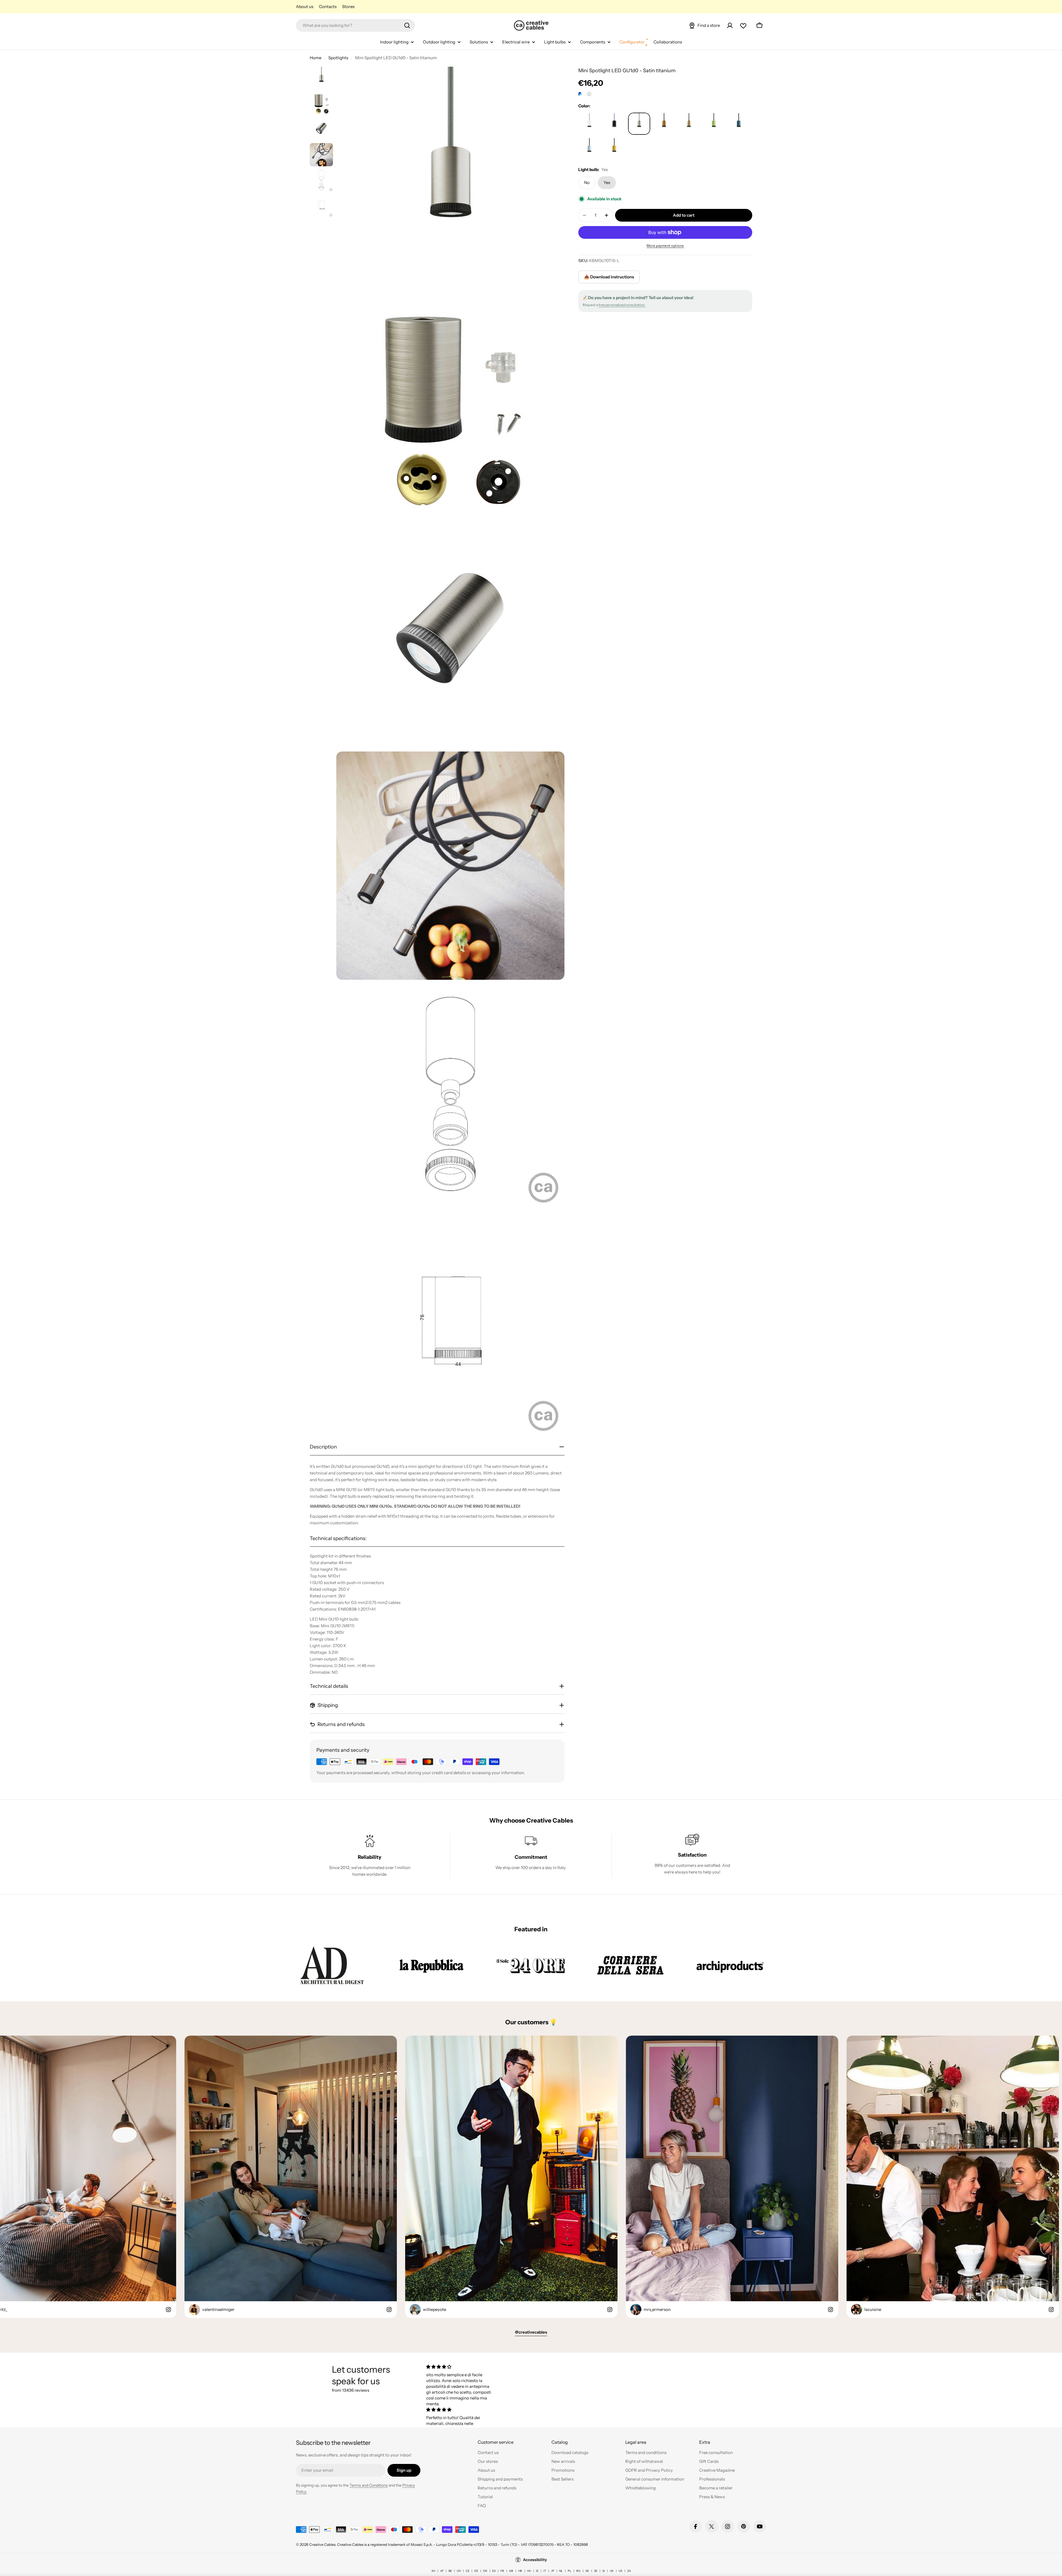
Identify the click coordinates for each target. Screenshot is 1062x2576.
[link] (332, 1965)
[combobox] (355, 25)
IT (545, 2571)
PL (570, 2571)
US (620, 2571)
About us (305, 7)
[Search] (407, 25)
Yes (607, 182)
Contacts (328, 7)
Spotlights (338, 58)
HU (529, 2571)
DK (485, 2571)
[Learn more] (589, 94)
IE (537, 2571)
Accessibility (535, 2560)
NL (561, 2571)
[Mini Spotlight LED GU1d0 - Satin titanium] (589, 124)
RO (578, 2571)
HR (520, 2571)
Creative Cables (322, 2544)
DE (476, 2571)
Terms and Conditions (369, 2485)
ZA (629, 2571)
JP (553, 2571)
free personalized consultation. (622, 305)
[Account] (730, 25)
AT (442, 2571)
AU (433, 2571)
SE (596, 2571)
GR (511, 2571)
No (587, 182)
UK (612, 2571)
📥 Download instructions (609, 277)
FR (502, 2571)
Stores (348, 7)
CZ (468, 2571)
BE (450, 2571)
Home (316, 58)
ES (494, 2571)
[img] (460, 2367)
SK (587, 2571)
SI (604, 2571)
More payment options (665, 246)
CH (459, 2571)
